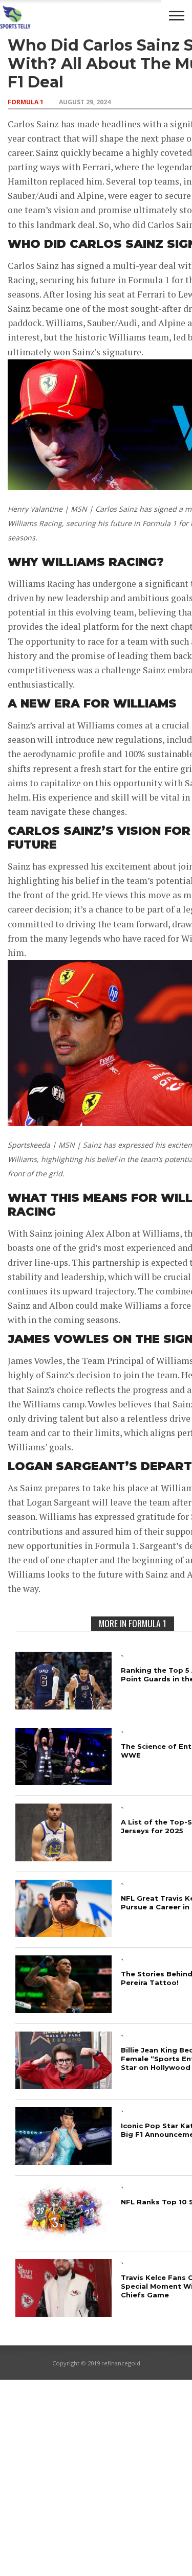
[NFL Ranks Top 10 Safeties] (63, 2237)
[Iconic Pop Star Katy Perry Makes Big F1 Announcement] (63, 2162)
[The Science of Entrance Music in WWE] (63, 1782)
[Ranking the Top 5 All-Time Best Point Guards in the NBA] (63, 1706)
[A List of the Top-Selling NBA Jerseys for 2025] (63, 1858)
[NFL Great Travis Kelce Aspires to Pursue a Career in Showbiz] (63, 1934)
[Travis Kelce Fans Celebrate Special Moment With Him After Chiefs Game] (63, 2313)
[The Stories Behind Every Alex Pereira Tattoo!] (63, 2010)
